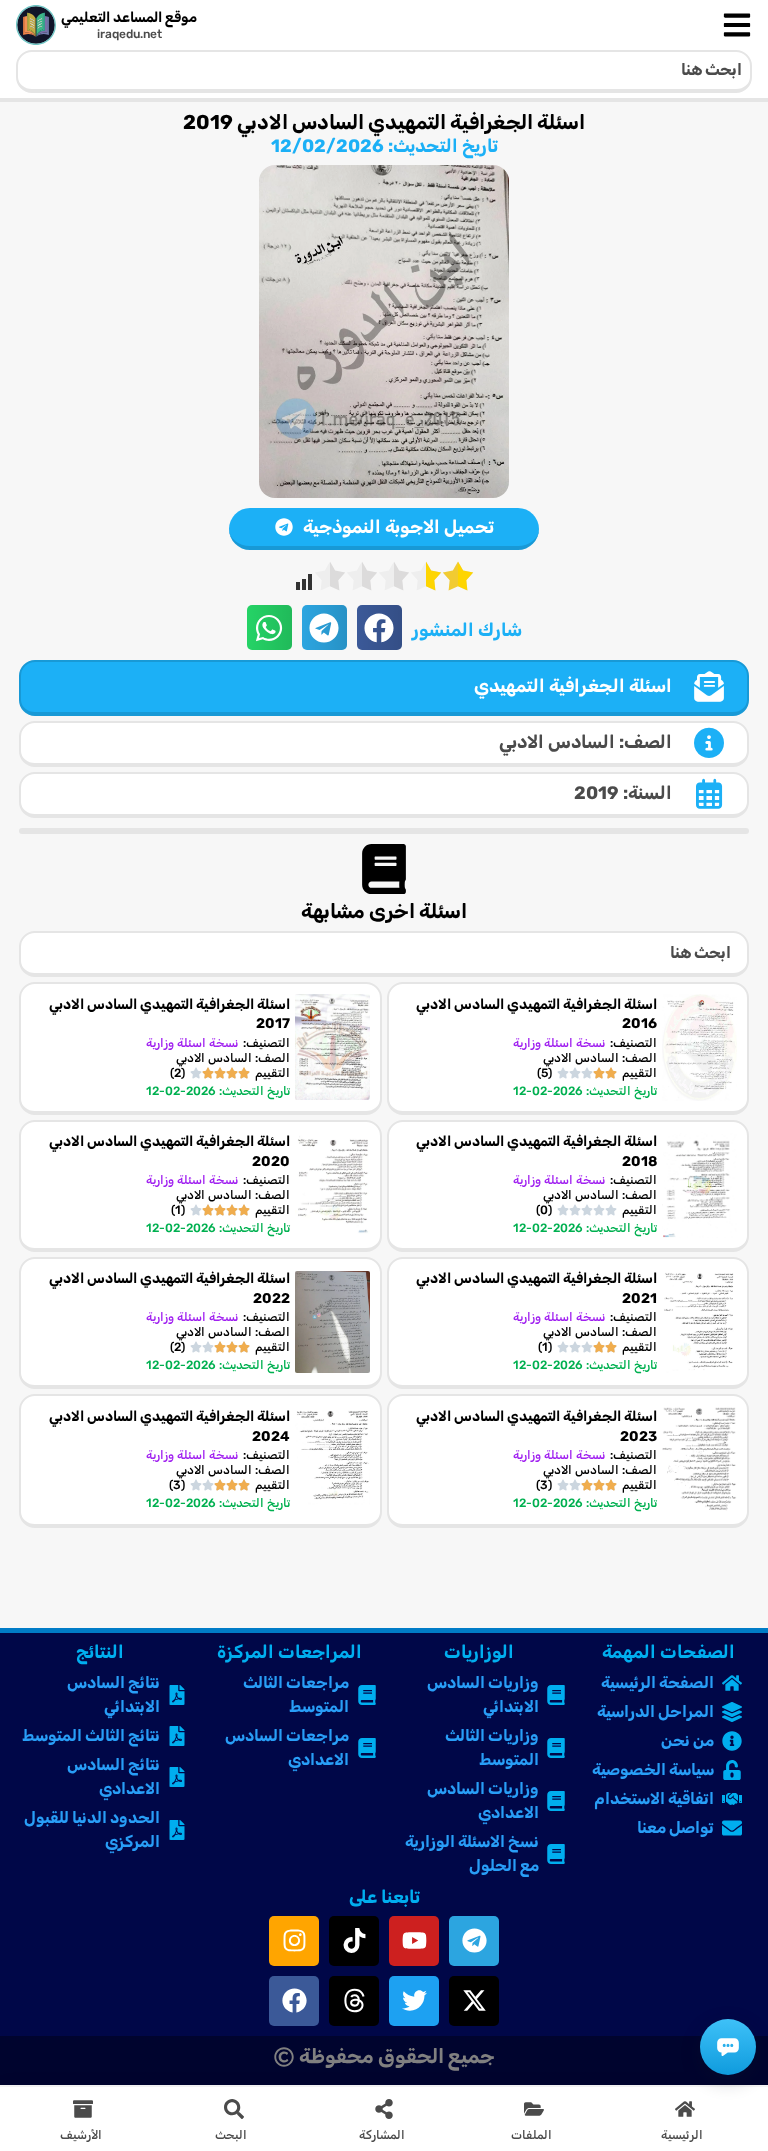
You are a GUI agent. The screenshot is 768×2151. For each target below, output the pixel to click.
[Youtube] (414, 1941)
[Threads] (354, 2001)
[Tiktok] (354, 1941)
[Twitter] (414, 2001)
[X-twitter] (474, 2001)
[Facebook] (294, 2001)
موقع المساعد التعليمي (129, 17)
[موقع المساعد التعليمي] (36, 25)
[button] (379, 627)
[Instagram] (294, 1941)
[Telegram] (474, 1941)
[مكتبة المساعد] (728, 2047)
